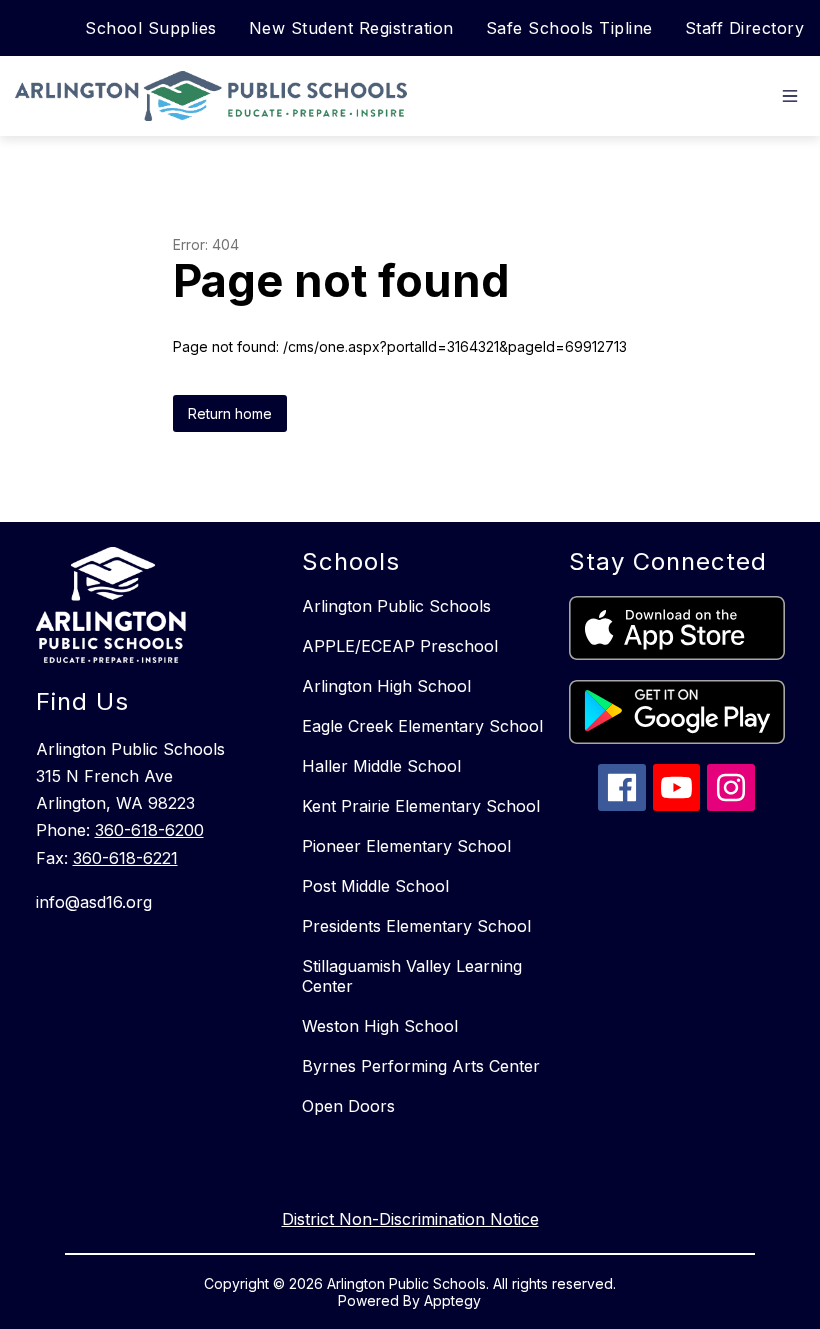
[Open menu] (790, 96)
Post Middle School (375, 886)
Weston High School (380, 1026)
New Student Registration (351, 28)
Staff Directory (745, 28)
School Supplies (151, 28)
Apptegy (452, 1300)
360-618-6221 (125, 858)
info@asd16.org (94, 902)
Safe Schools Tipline (569, 28)
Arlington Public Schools (396, 606)
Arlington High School (386, 686)
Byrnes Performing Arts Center (421, 1066)
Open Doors (348, 1106)
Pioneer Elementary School (406, 846)
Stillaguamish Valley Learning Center (412, 976)
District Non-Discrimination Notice (410, 1219)
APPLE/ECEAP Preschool (400, 646)
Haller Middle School (381, 766)
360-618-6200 (149, 830)
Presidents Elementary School (416, 926)
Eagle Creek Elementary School (422, 726)
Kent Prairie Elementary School (421, 806)
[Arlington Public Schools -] (216, 96)
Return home (230, 413)
